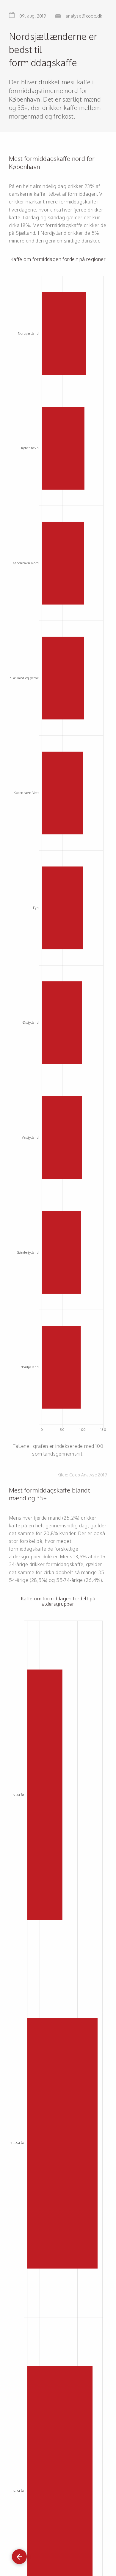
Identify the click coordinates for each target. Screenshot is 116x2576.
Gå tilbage (19, 2554)
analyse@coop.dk (84, 16)
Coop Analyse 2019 (88, 1475)
